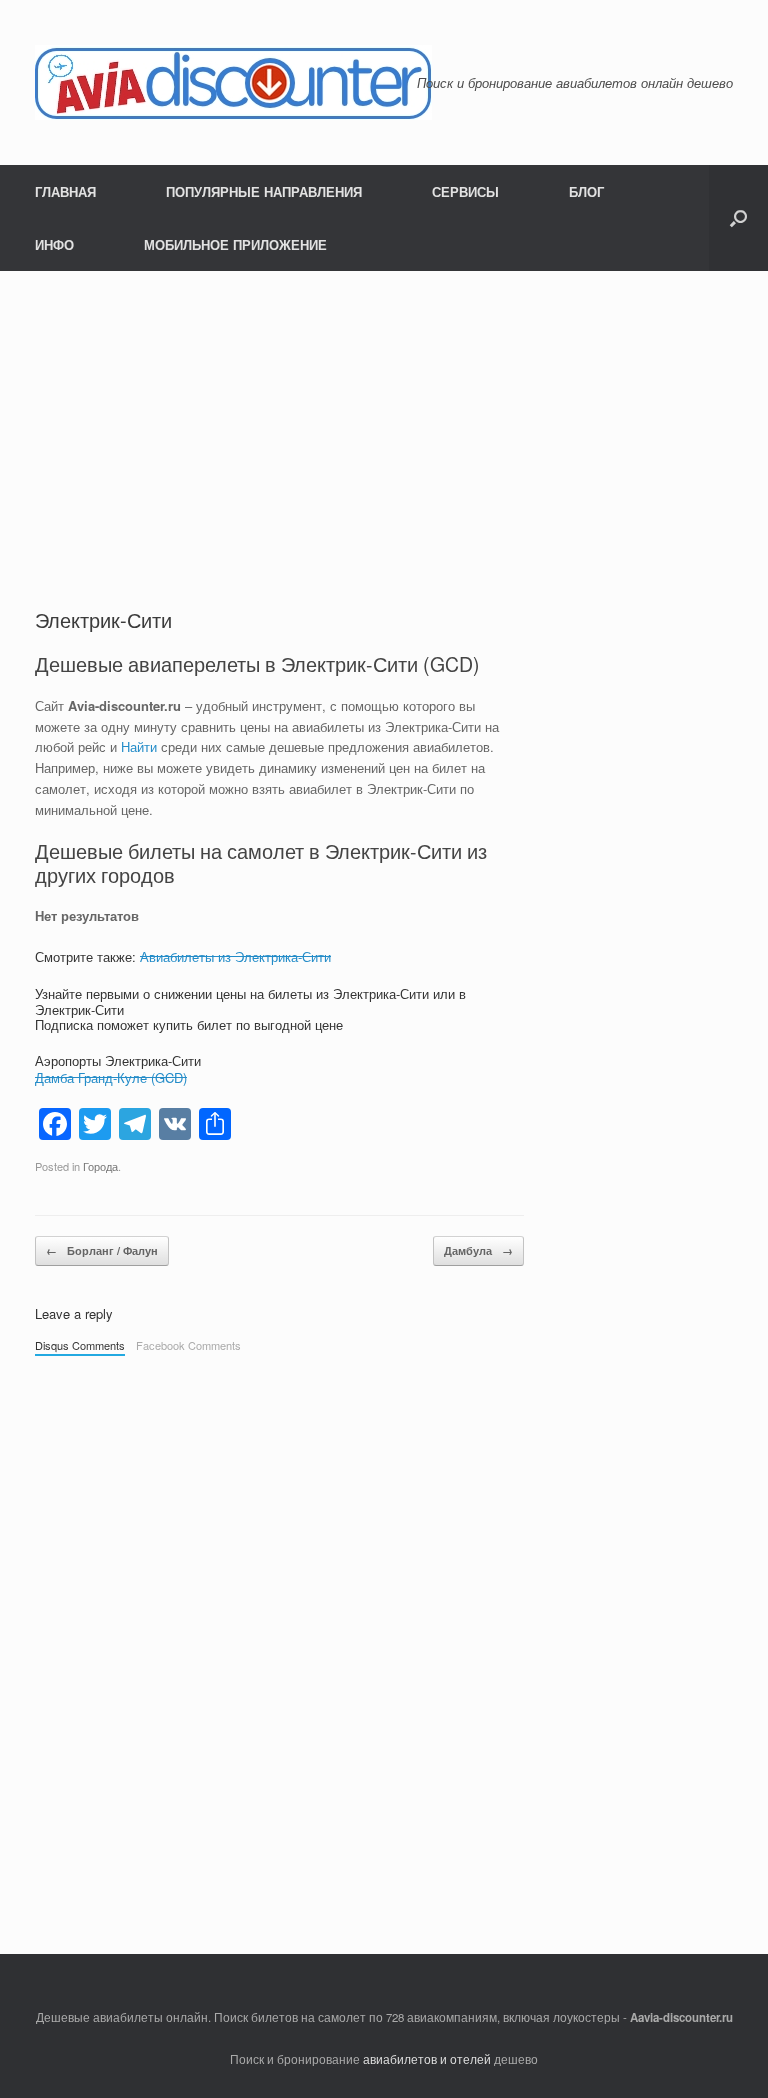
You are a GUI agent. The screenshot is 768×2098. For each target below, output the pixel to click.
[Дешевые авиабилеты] (233, 82)
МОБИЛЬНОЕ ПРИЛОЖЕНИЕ (235, 244)
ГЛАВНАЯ (65, 191)
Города (100, 1166)
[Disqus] (279, 1645)
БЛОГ (586, 191)
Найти (139, 746)
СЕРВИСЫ (465, 191)
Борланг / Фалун (102, 1250)
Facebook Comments (188, 1345)
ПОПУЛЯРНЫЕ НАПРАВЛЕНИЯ (264, 191)
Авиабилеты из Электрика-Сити (235, 956)
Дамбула (478, 1250)
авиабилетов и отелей (427, 2059)
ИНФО (54, 244)
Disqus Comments (80, 1345)
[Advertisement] (279, 456)
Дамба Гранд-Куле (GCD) (111, 1077)
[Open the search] (738, 218)
